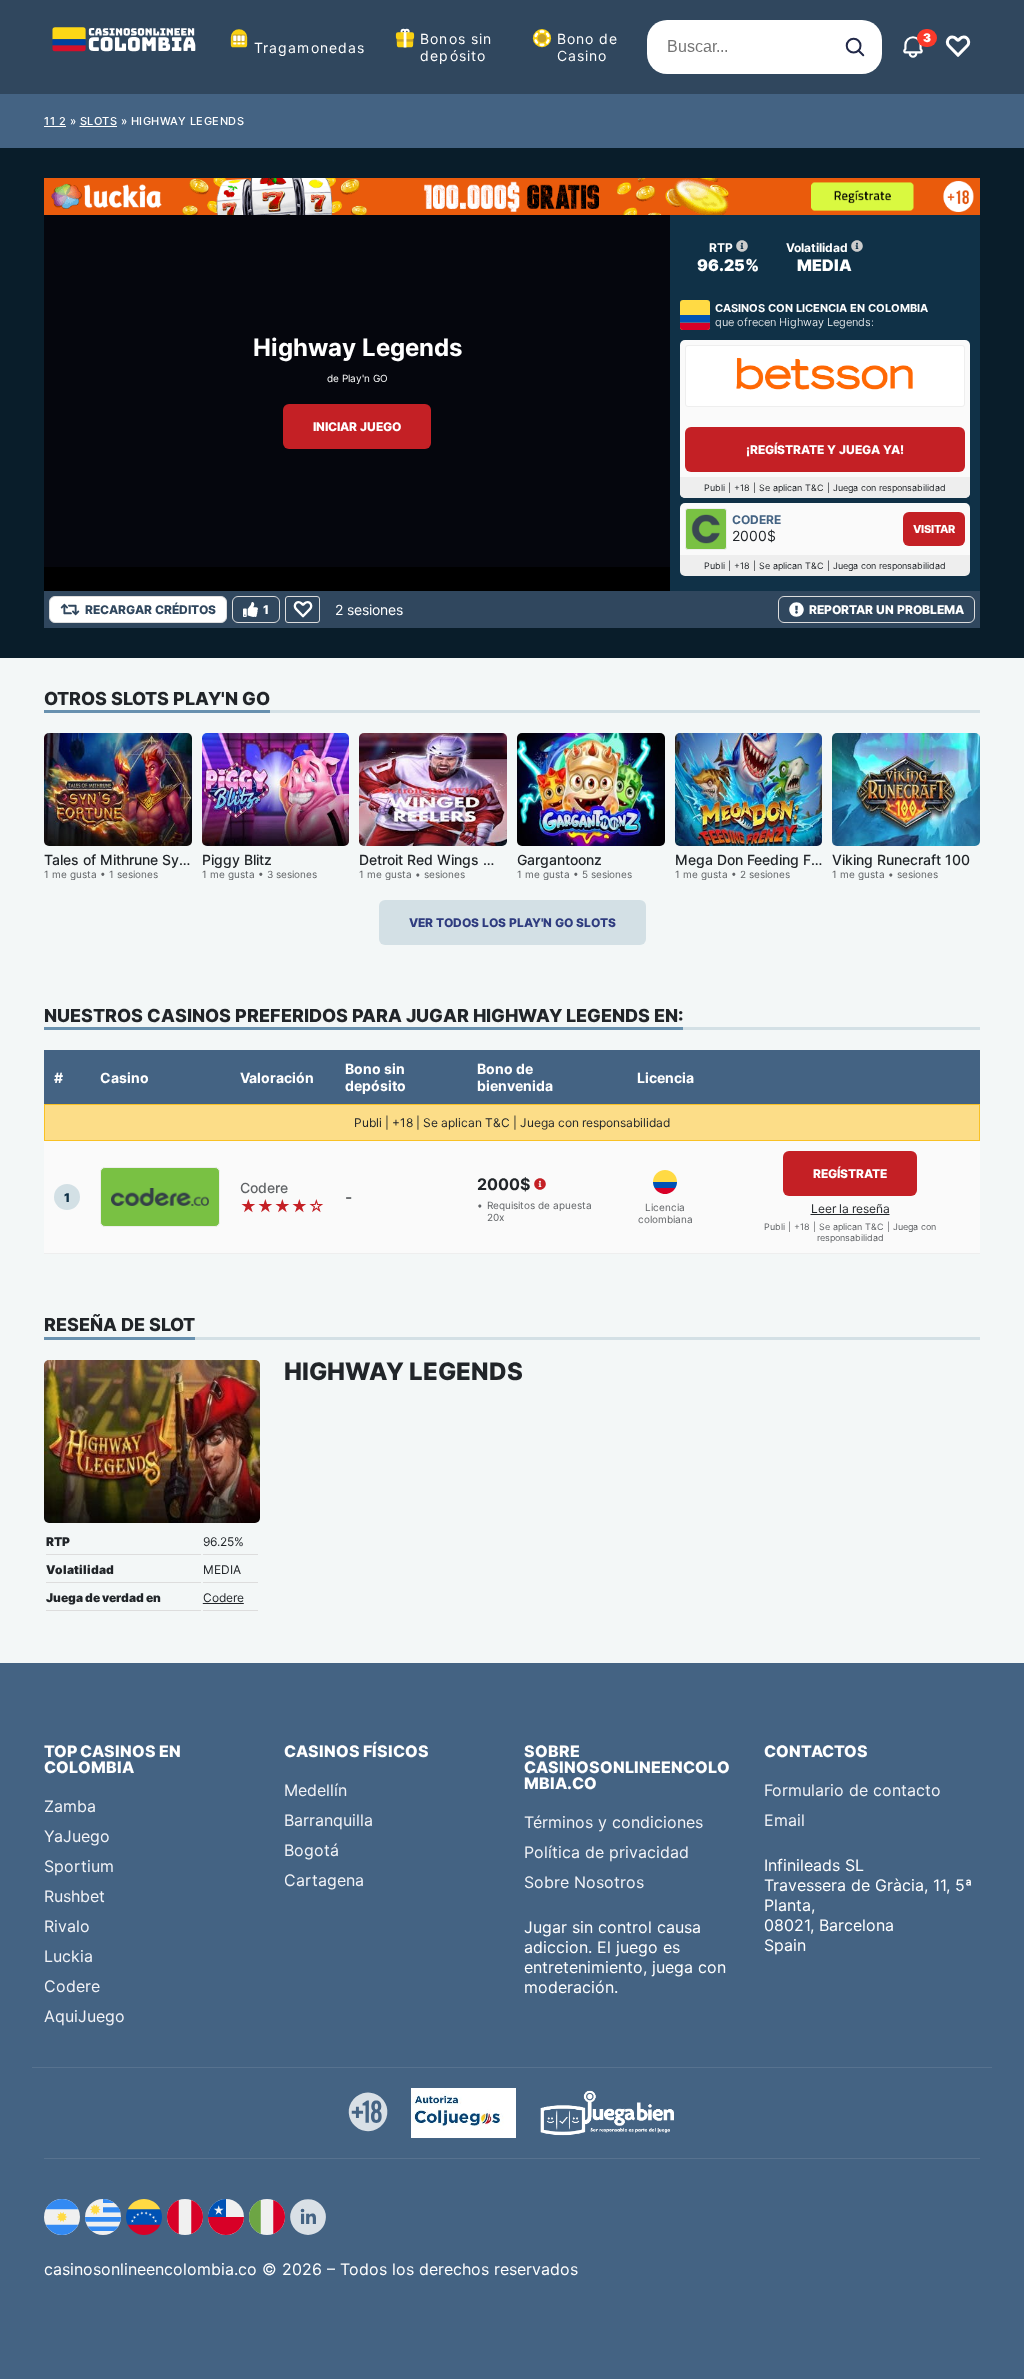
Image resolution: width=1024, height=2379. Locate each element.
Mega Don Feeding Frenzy (761, 859)
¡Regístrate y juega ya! (825, 449)
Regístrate (850, 1173)
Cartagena (324, 1880)
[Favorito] (302, 609)
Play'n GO (365, 378)
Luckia (68, 1956)
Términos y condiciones (613, 1822)
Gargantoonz (559, 859)
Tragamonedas (309, 47)
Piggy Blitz (237, 859)
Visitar (934, 529)
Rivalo (67, 1926)
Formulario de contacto (852, 1790)
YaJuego (77, 1836)
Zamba (70, 1806)
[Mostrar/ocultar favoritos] (958, 47)
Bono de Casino (588, 47)
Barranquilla (328, 1820)
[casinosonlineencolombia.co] (124, 47)
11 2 (55, 121)
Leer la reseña (850, 1208)
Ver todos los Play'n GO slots (512, 922)
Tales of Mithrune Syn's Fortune (147, 859)
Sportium (79, 1866)
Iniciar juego (357, 426)
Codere (223, 1597)
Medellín (315, 1790)
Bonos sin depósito (456, 47)
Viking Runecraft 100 (901, 859)
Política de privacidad (606, 1852)
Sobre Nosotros (584, 1882)
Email (784, 1820)
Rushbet (74, 1896)
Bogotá (311, 1850)
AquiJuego (84, 2016)
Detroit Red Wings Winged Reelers (473, 859)
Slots (99, 121)
